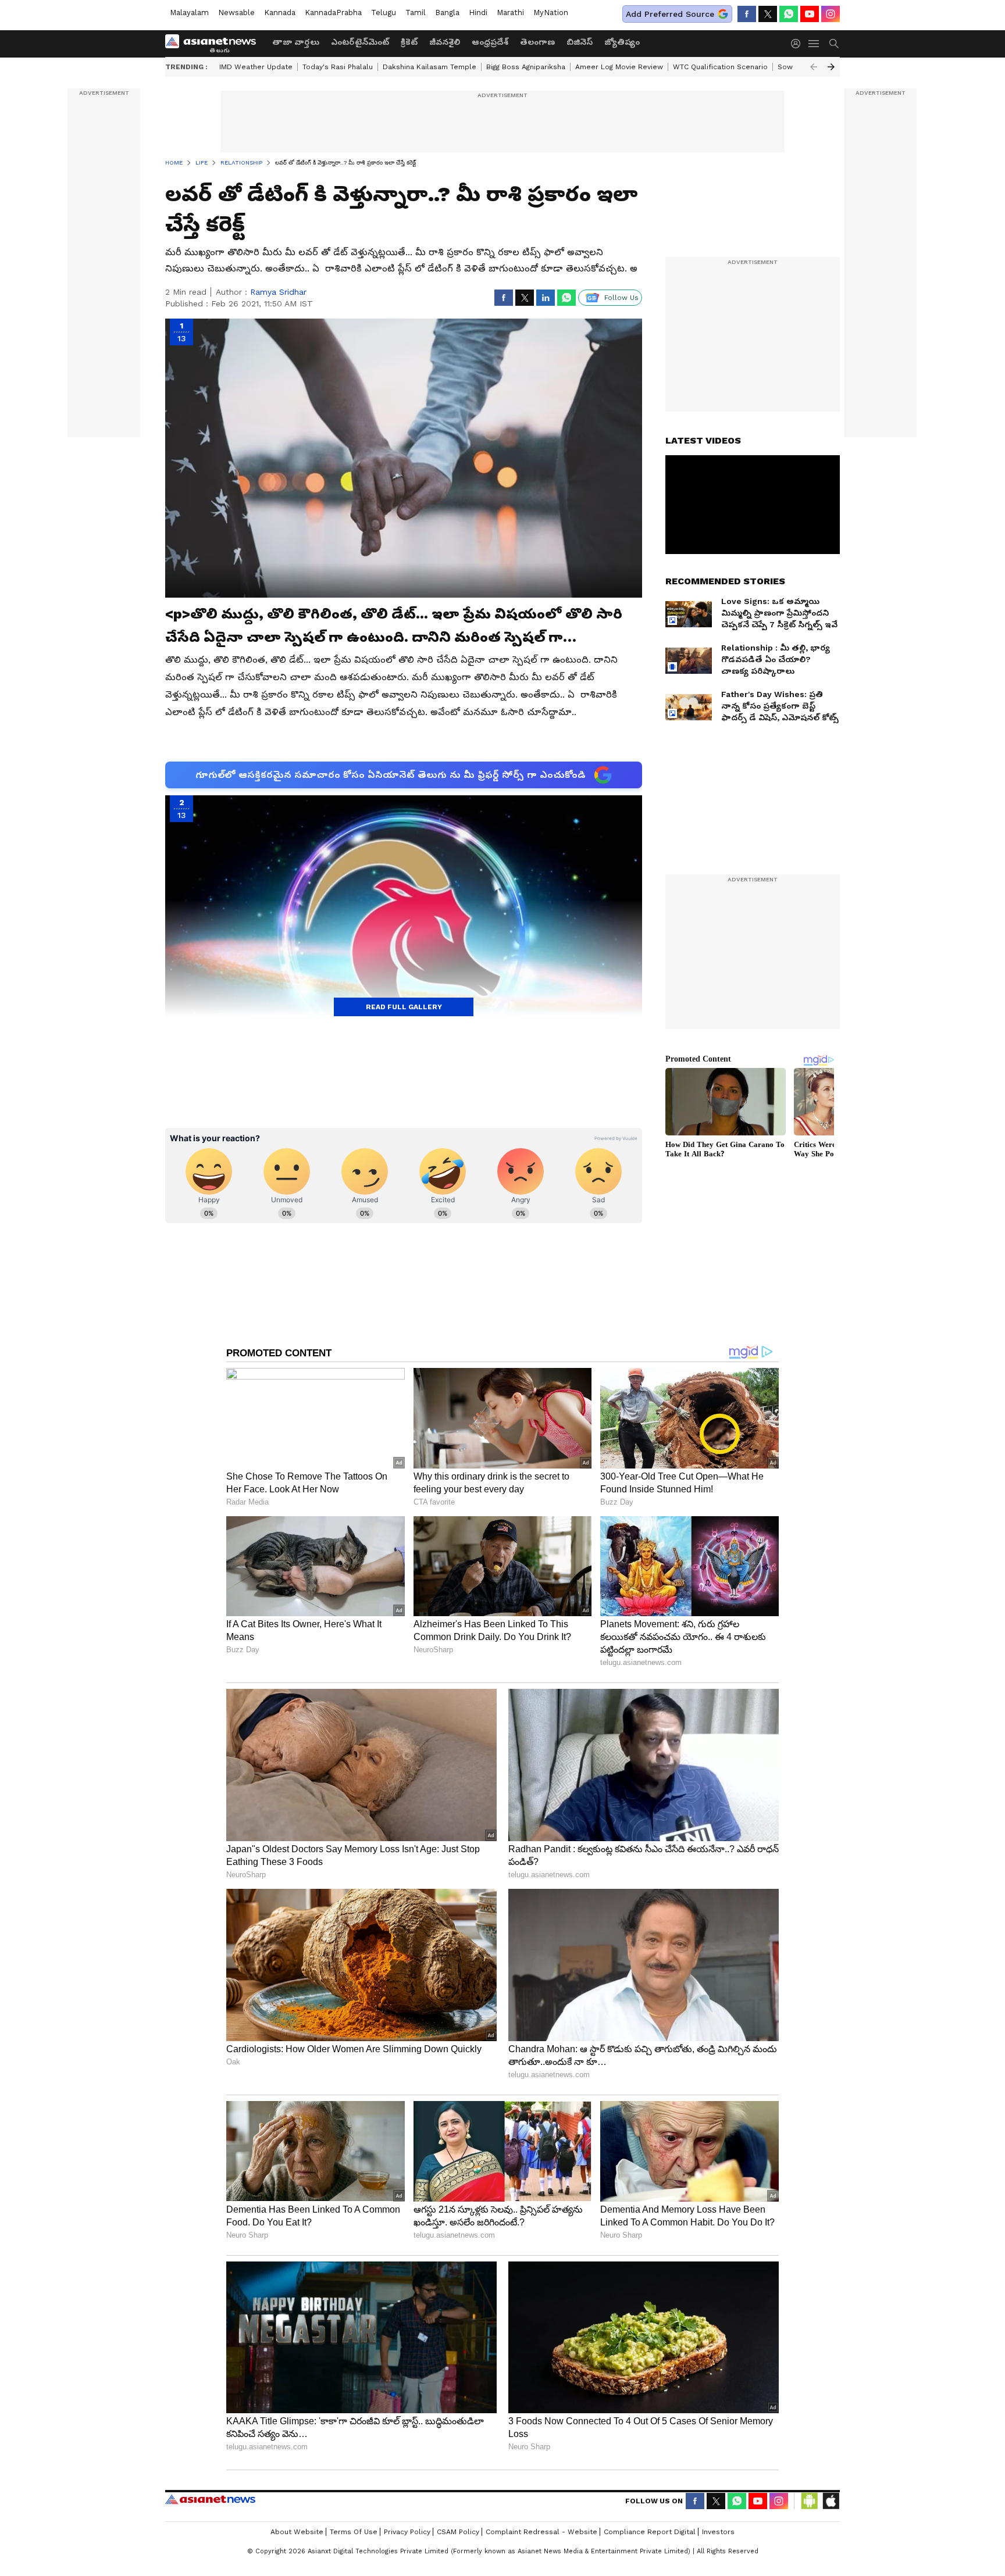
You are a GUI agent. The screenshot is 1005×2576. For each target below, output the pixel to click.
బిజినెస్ (580, 42)
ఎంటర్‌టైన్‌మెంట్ (360, 42)
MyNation (551, 12)
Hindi (478, 12)
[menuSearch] (834, 44)
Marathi (510, 12)
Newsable (236, 12)
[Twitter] (768, 14)
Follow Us (621, 298)
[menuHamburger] (814, 44)
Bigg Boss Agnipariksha (526, 67)
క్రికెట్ (409, 42)
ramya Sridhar (278, 292)
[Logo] (215, 44)
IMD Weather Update (256, 67)
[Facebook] (747, 14)
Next (831, 67)
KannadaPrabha (333, 12)
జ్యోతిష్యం (622, 42)
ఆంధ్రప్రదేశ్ (490, 42)
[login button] (799, 44)
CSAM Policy (458, 2532)
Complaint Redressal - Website (541, 2532)
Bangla (447, 12)
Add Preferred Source (670, 14)
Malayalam (189, 12)
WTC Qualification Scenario (720, 67)
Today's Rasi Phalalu (338, 67)
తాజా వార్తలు (296, 42)
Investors (718, 2532)
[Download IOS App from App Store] (831, 2501)
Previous (814, 67)
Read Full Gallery (404, 1007)
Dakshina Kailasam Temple (430, 67)
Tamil (416, 12)
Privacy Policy (407, 2532)
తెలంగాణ (537, 42)
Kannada (280, 12)
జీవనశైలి (445, 42)
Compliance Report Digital (650, 2532)
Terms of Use (354, 2532)
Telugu (384, 12)
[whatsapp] (789, 14)
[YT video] (810, 14)
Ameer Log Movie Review (619, 67)
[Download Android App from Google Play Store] (810, 2501)
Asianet (210, 2499)
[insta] (831, 14)
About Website (297, 2532)
